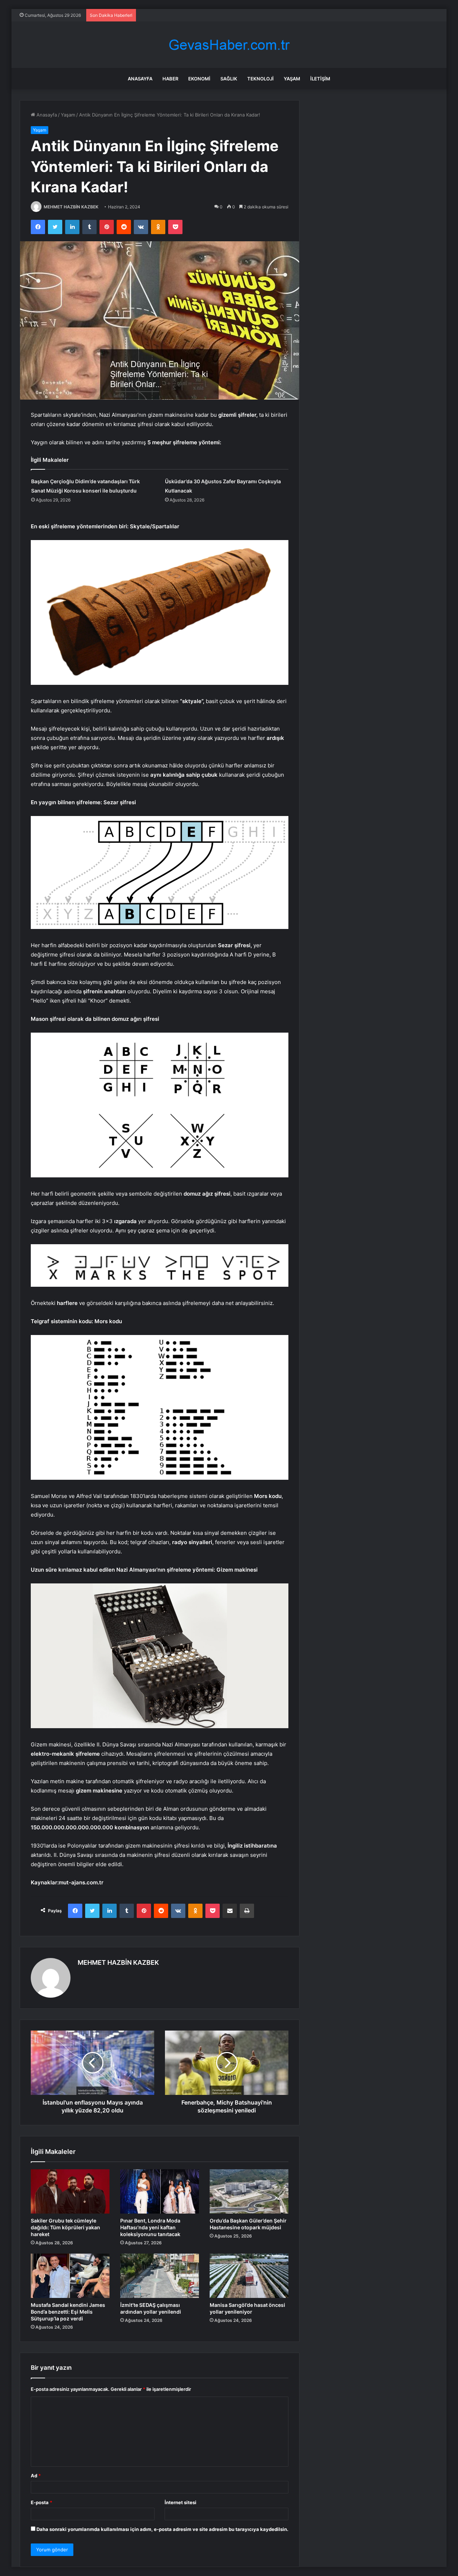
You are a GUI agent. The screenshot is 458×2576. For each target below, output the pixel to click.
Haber (170, 79)
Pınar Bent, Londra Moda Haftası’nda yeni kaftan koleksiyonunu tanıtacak (150, 2227)
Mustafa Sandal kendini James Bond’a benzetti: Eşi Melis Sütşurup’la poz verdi (68, 2312)
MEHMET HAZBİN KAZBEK (71, 207)
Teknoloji (260, 79)
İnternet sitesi (181, 2502)
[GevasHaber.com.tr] (229, 45)
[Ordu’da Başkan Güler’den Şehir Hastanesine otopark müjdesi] (249, 2191)
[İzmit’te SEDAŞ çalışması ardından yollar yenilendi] (160, 2276)
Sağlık (229, 79)
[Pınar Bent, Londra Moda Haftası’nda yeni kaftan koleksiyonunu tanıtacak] (160, 2191)
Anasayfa (140, 79)
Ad (36, 2476)
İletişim (320, 79)
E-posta (42, 2502)
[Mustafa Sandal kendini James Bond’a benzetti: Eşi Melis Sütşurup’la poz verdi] (70, 2276)
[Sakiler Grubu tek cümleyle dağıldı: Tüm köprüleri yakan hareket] (70, 2191)
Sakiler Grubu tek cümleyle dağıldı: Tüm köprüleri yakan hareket (65, 2227)
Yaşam (292, 79)
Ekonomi (199, 79)
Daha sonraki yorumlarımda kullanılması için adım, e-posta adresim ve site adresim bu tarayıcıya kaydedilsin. (162, 2529)
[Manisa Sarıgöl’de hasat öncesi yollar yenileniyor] (249, 2276)
